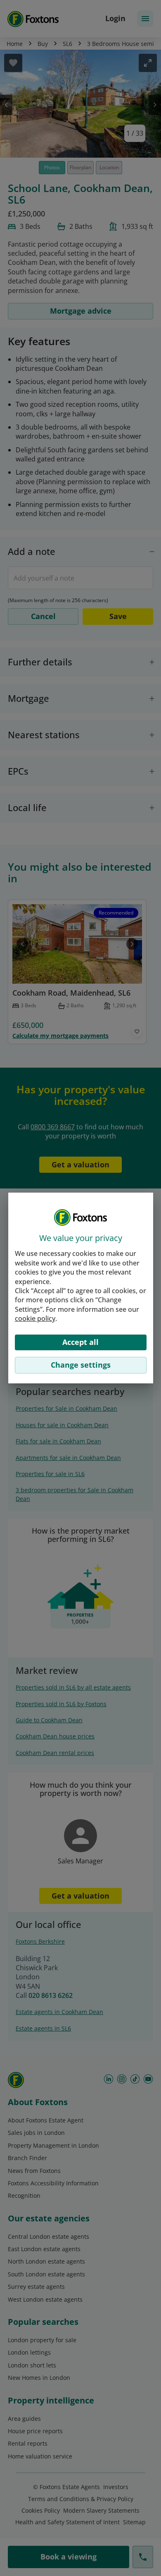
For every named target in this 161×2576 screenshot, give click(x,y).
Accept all (80, 1342)
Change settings (81, 1365)
